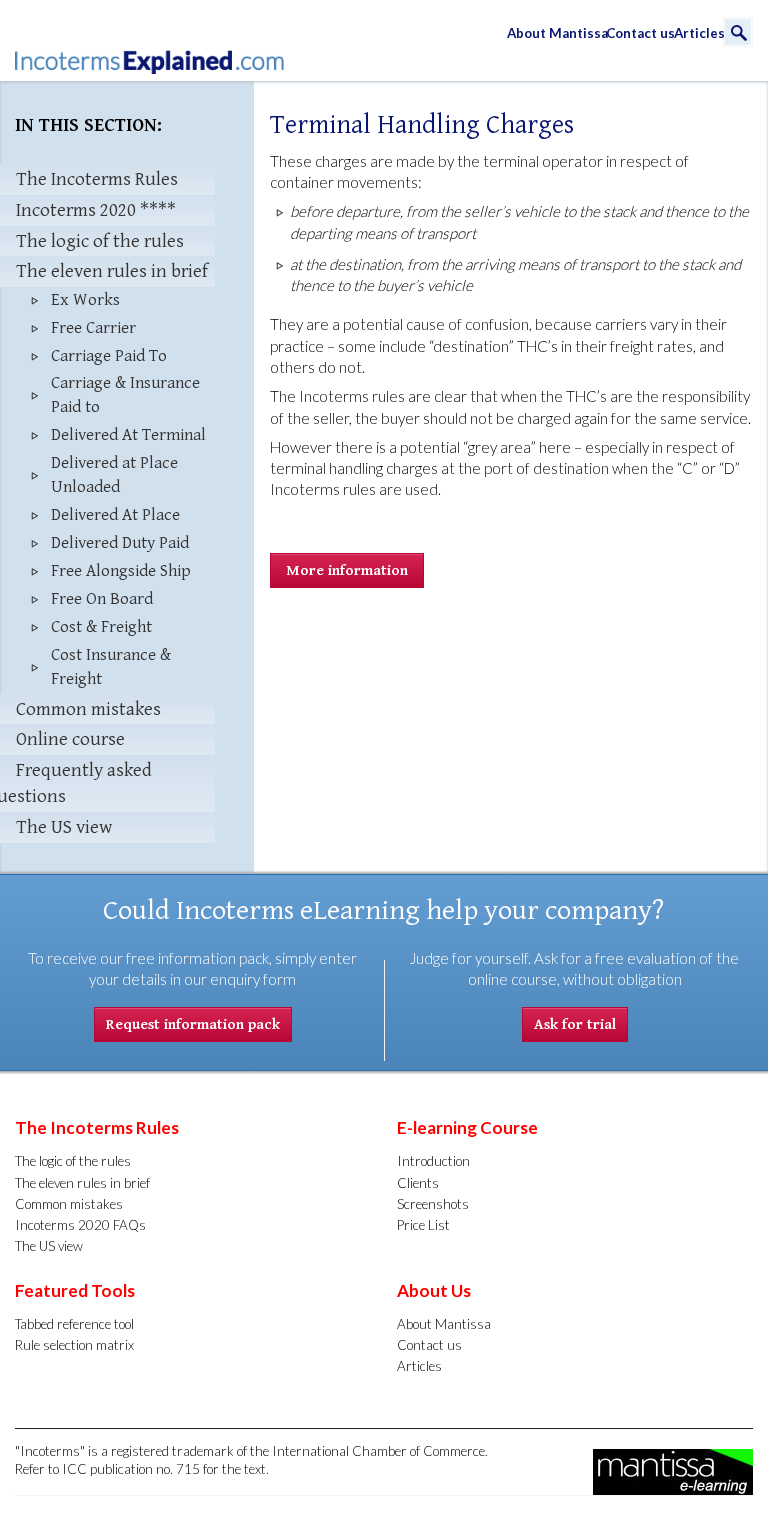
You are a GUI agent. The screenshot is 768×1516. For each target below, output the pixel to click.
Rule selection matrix (74, 1345)
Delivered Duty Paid (120, 543)
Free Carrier (93, 328)
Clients (418, 1183)
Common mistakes (69, 1204)
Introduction (433, 1161)
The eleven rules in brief (82, 1183)
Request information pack (193, 1024)
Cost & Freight (101, 627)
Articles (698, 33)
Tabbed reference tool (74, 1324)
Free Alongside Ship (121, 571)
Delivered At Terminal (128, 435)
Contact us (639, 33)
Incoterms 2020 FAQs (80, 1225)
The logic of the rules (73, 1161)
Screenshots (433, 1204)
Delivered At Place (115, 515)
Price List (423, 1225)
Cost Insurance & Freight (111, 667)
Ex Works (85, 300)
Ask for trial (575, 1024)
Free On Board (102, 599)
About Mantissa (555, 33)
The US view (49, 1246)
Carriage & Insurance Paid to (125, 395)
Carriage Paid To (109, 356)
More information (347, 570)
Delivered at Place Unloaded (114, 475)
